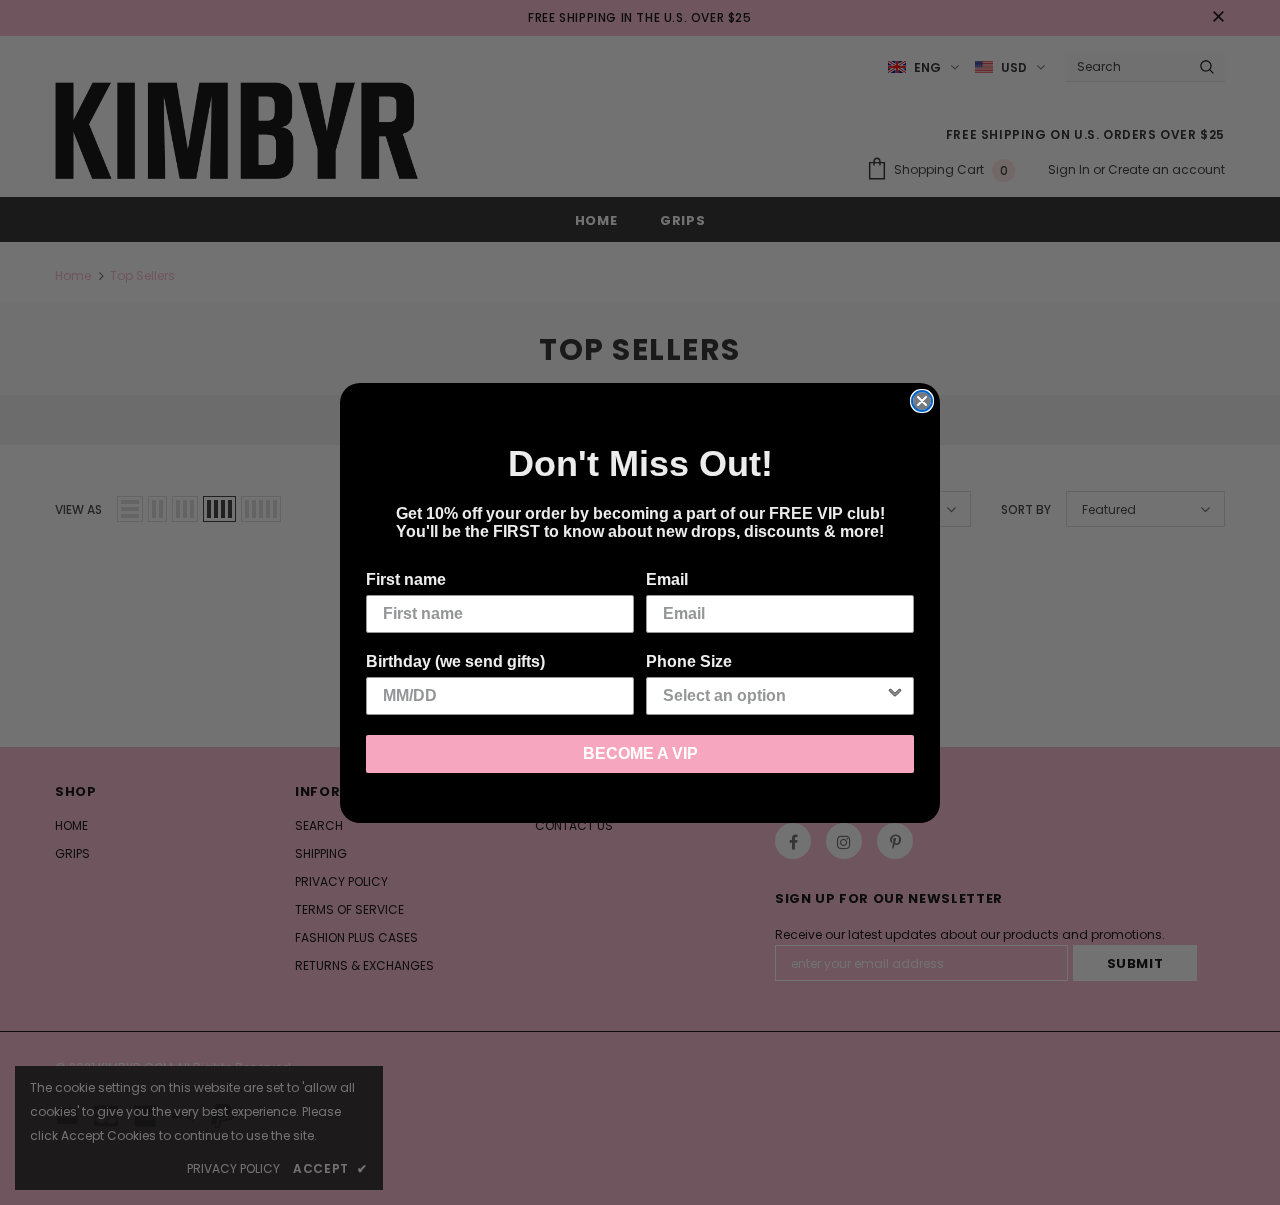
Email (667, 579)
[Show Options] (895, 696)
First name (406, 579)
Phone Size (689, 661)
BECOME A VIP (640, 753)
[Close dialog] (922, 401)
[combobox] (774, 696)
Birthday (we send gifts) (455, 661)
